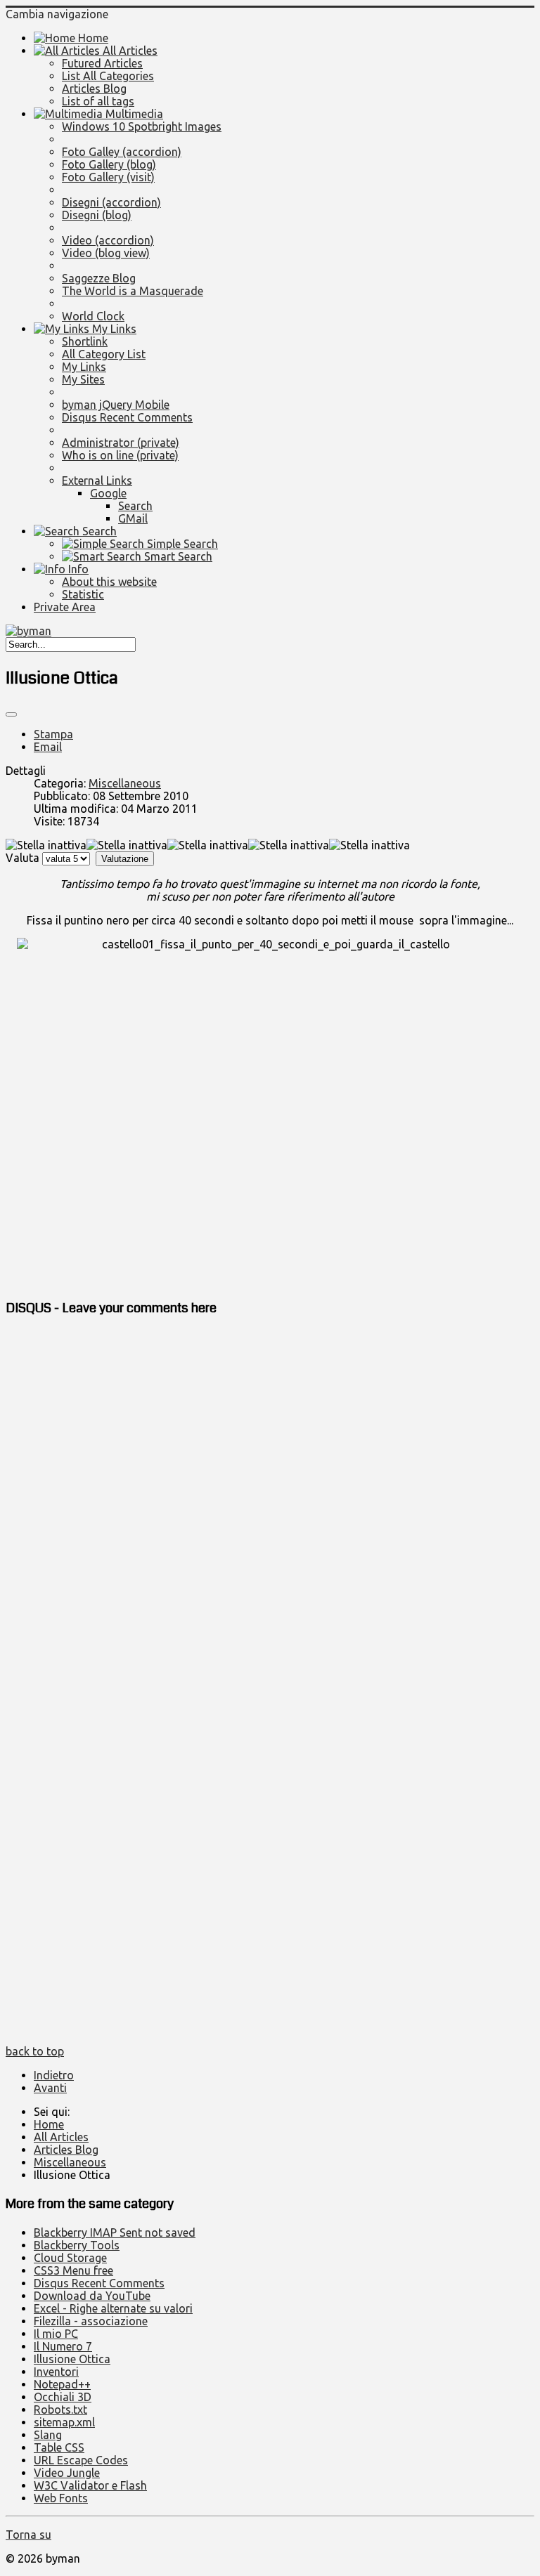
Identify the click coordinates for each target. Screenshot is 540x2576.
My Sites (83, 379)
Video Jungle (67, 2473)
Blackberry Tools (77, 2245)
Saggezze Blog (99, 278)
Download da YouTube (92, 2296)
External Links (97, 480)
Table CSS (59, 2447)
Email (48, 747)
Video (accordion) (108, 240)
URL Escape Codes (81, 2460)
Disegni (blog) (97, 215)
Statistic (83, 594)
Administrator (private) (121, 443)
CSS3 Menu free (73, 2270)
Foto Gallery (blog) (109, 164)
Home (92, 38)
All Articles (129, 51)
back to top (35, 2051)
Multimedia (133, 114)
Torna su (28, 2535)
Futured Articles (102, 63)
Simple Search (181, 544)
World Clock (93, 316)
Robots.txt (60, 2410)
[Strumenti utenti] (11, 714)
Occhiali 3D (63, 2397)
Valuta (22, 858)
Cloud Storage (70, 2258)
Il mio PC (56, 2334)
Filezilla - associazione (91, 2321)
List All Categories (108, 76)
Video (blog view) (106, 253)
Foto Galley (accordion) (122, 152)
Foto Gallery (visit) (108, 177)
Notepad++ (62, 2384)
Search (135, 506)
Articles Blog (94, 89)
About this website (109, 582)
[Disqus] (270, 1505)
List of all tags (98, 101)
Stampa (53, 734)
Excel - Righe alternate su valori (113, 2308)
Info (77, 569)
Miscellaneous (125, 783)
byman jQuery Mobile (116, 405)
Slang (48, 2435)
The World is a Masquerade (133, 291)
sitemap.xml (64, 2422)
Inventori (56, 2372)
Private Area (65, 607)
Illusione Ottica (72, 2359)
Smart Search (177, 556)
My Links (113, 329)
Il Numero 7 (63, 2346)
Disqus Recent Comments (127, 417)
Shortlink (85, 341)
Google (108, 493)
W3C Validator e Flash (90, 2485)
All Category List (104, 354)
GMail (133, 518)
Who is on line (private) (120, 455)
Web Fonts (61, 2498)
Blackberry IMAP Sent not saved (115, 2232)
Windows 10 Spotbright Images (142, 126)
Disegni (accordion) (111, 202)
